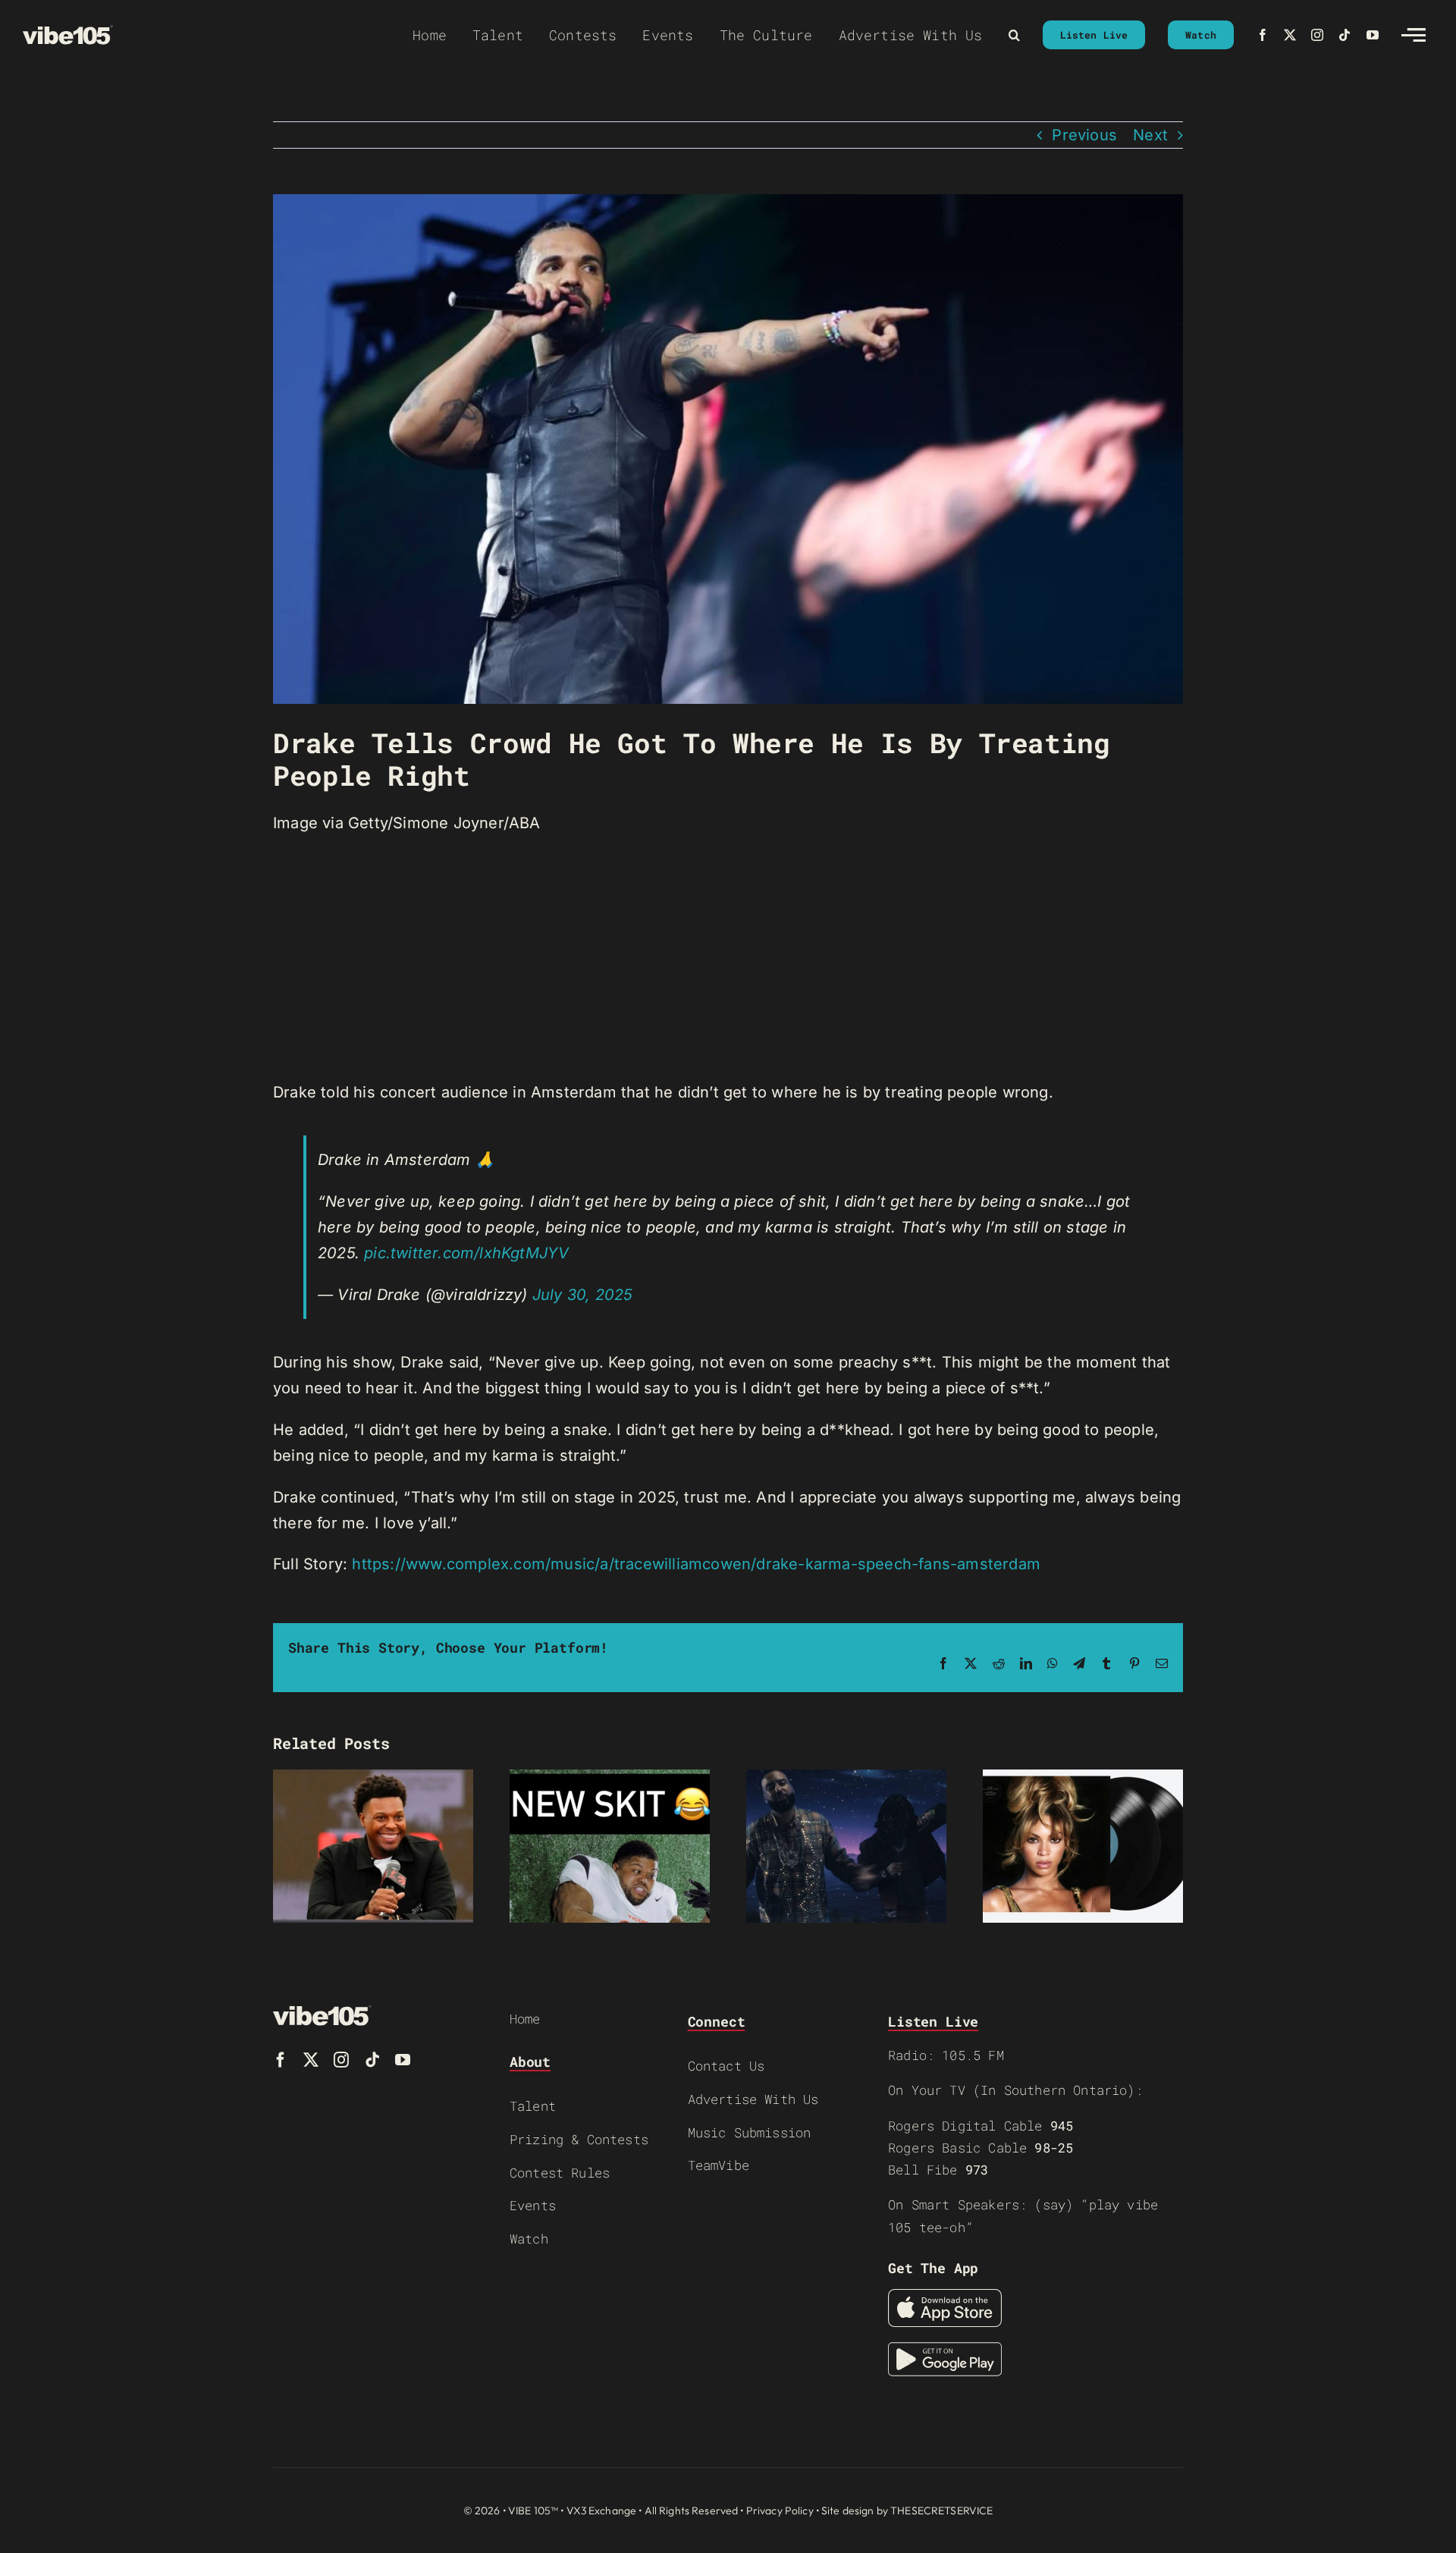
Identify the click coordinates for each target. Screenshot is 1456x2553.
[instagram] (1317, 35)
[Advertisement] (728, 958)
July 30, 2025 (583, 1295)
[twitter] (1290, 35)
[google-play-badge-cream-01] (945, 2350)
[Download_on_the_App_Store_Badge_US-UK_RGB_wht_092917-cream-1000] (945, 2297)
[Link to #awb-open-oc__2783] (1414, 35)
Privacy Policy (780, 2511)
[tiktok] (1345, 35)
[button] (1014, 35)
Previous (1084, 135)
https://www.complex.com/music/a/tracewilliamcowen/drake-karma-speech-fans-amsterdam (696, 1564)
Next (1150, 135)
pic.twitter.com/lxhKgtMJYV (466, 1253)
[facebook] (1263, 35)
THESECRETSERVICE (941, 2511)
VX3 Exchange (602, 2511)
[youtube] (1373, 35)
